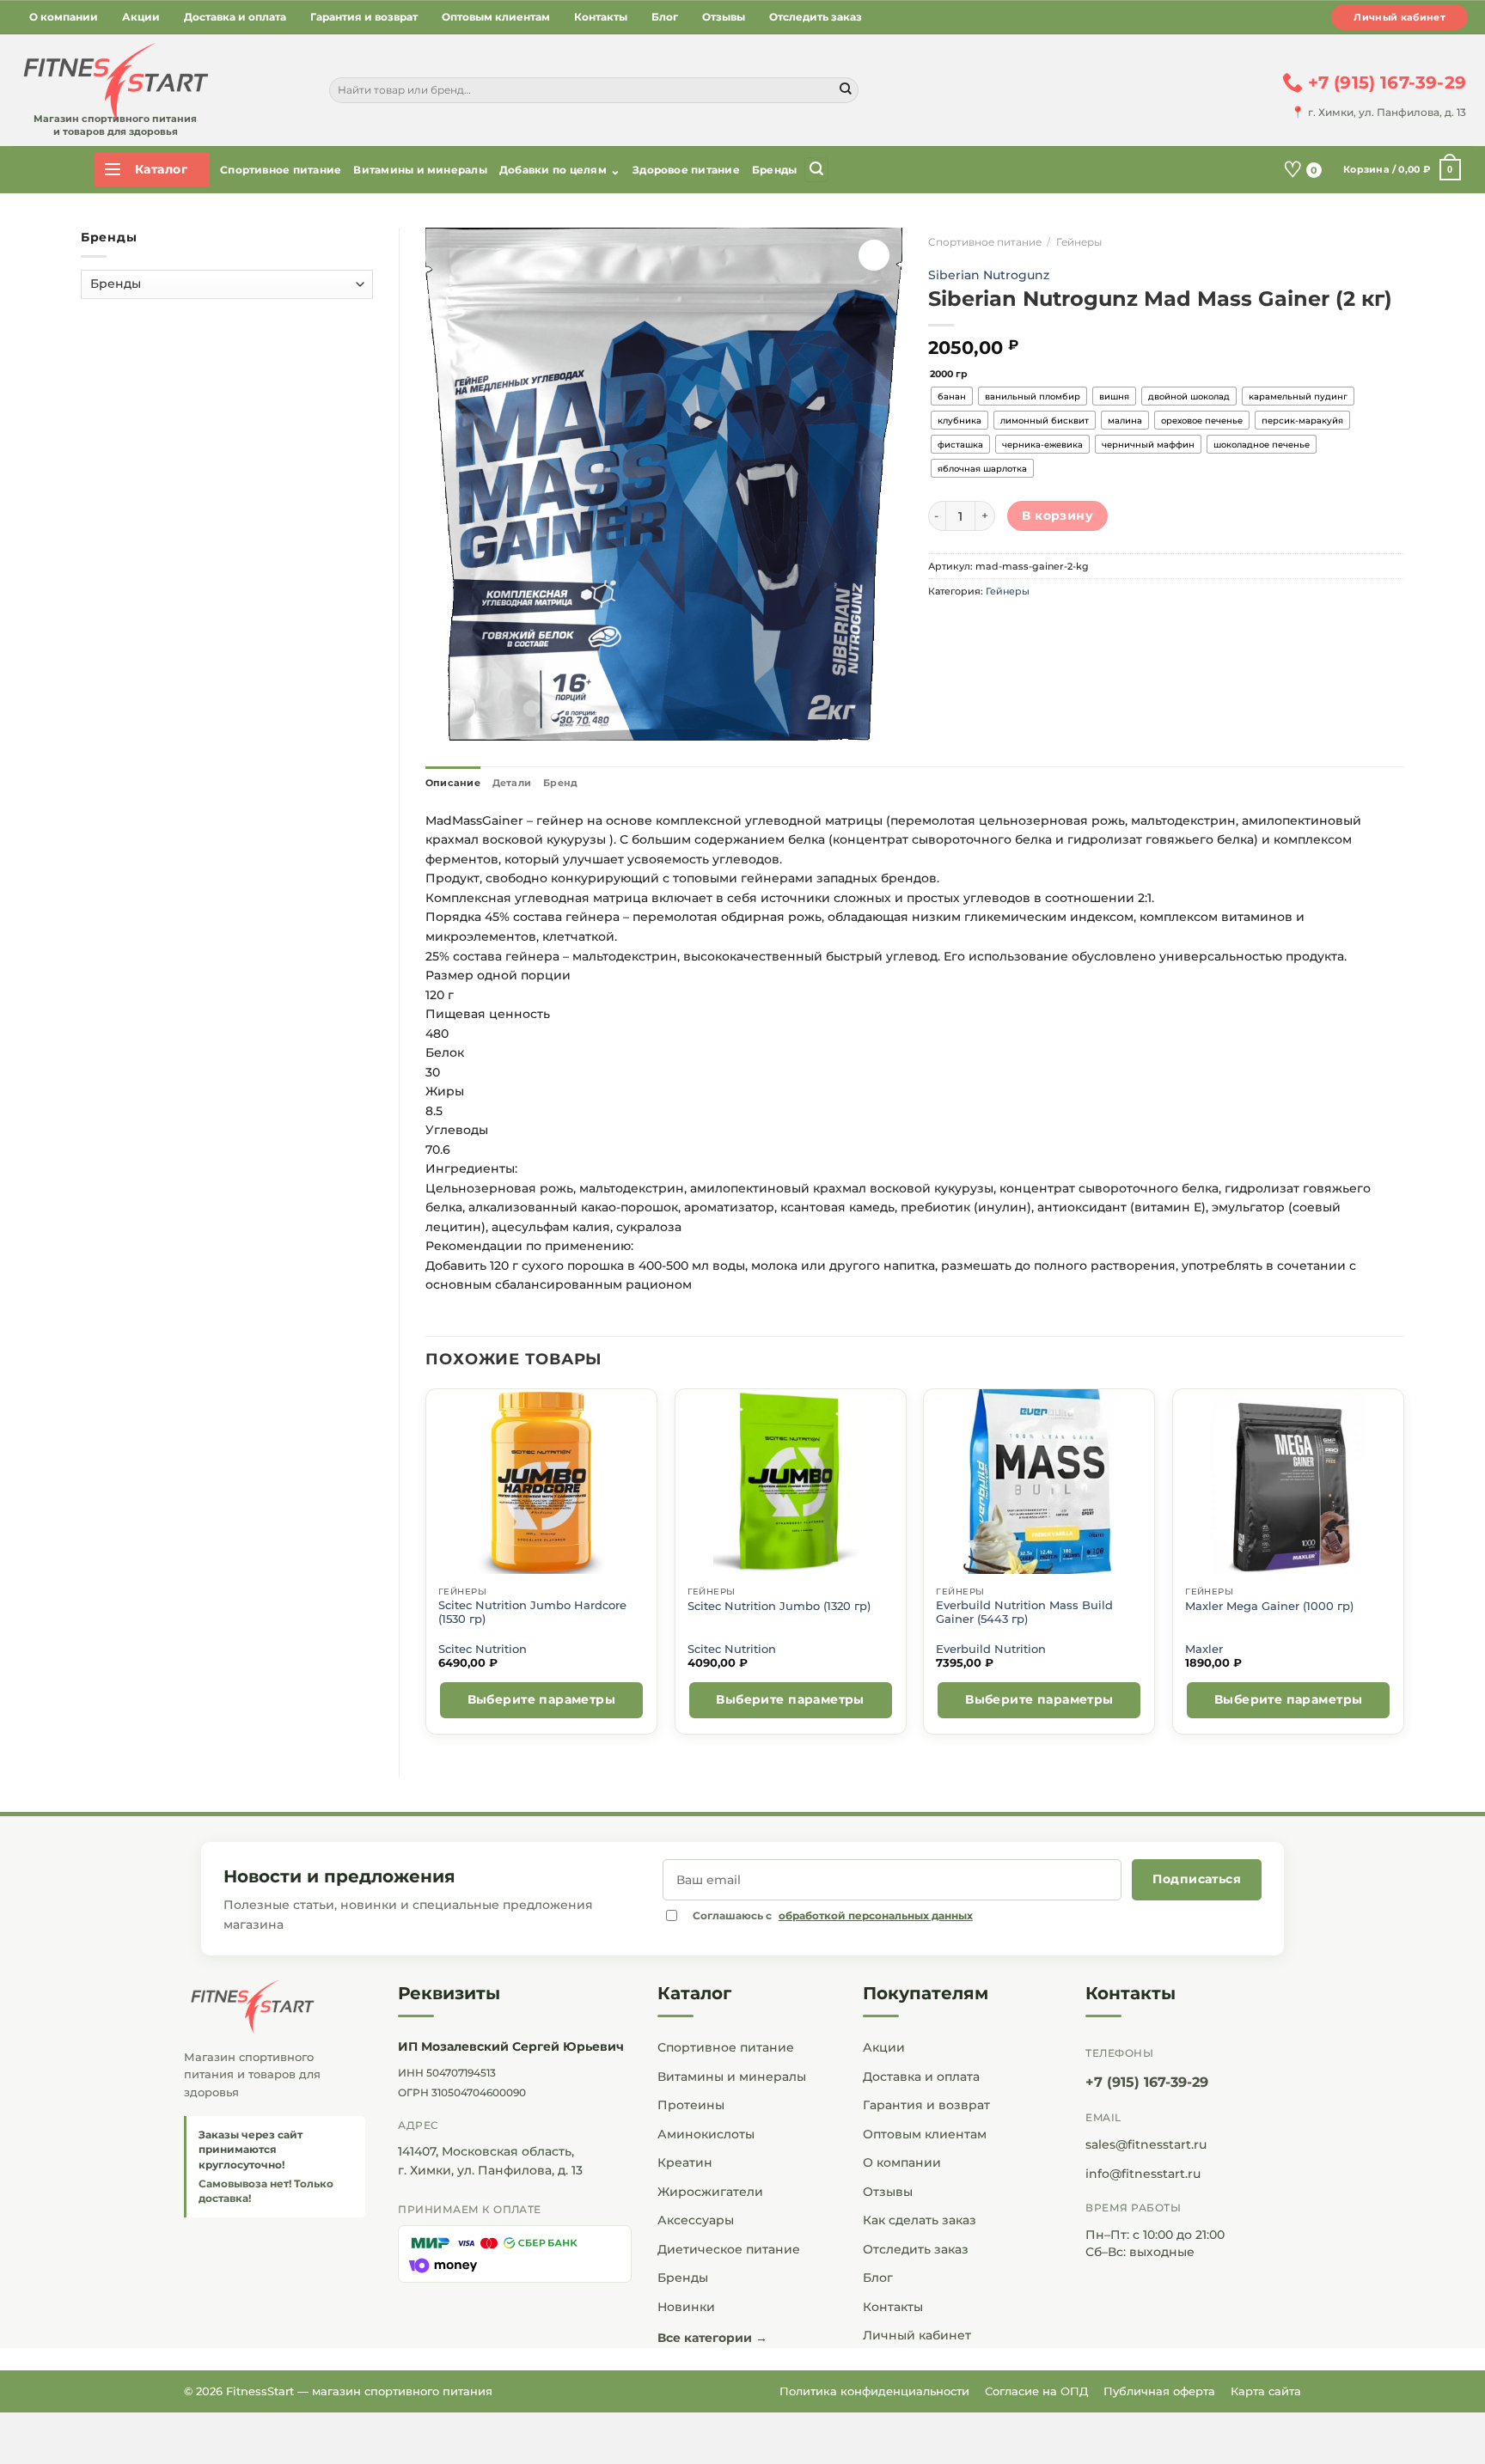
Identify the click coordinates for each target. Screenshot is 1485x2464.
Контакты (601, 17)
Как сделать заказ (920, 2220)
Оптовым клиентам (496, 17)
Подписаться (1197, 1879)
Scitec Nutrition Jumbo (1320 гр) (779, 1606)
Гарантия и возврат (364, 17)
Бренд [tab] (560, 783)
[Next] (1403, 1568)
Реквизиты (449, 1993)
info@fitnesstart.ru (1143, 2174)
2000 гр (949, 375)
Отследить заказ (816, 17)
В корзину (1057, 515)
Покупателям (926, 1993)
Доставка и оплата (235, 17)
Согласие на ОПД (1036, 2391)
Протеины (691, 2105)
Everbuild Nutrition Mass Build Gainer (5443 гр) (1024, 1612)
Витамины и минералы (420, 170)
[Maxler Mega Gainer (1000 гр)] (1289, 1482)
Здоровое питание (686, 170)
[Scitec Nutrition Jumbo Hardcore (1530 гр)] (541, 1482)
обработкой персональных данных (876, 1915)
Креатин (685, 2162)
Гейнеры (1079, 242)
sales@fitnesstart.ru (1146, 2144)
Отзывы (724, 17)
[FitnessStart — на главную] (275, 2007)
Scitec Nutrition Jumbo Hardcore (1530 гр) (532, 1612)
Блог (665, 17)
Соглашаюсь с (833, 1915)
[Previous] (426, 1568)
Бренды (774, 170)
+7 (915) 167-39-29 (1147, 2082)
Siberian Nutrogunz (989, 275)
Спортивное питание (281, 170)
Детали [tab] (512, 783)
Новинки (686, 2307)
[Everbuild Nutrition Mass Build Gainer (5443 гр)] (1039, 1482)
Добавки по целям (560, 170)
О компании (64, 17)
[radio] (952, 396)
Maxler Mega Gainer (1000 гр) (1269, 1606)
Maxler (1204, 1649)
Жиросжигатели (710, 2192)
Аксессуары (696, 2220)
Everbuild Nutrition (991, 1649)
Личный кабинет (1399, 17)
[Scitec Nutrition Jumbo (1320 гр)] (790, 1482)
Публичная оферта (1159, 2391)
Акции (141, 17)
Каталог (694, 1993)
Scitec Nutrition (483, 1649)
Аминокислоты (706, 2134)
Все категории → (712, 2338)
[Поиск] (816, 170)
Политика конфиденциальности (874, 2391)
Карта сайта (1266, 2391)
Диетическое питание (729, 2249)
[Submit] (846, 90)
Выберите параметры (542, 1699)
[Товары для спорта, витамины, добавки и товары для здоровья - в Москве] (113, 83)
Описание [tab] (453, 783)
